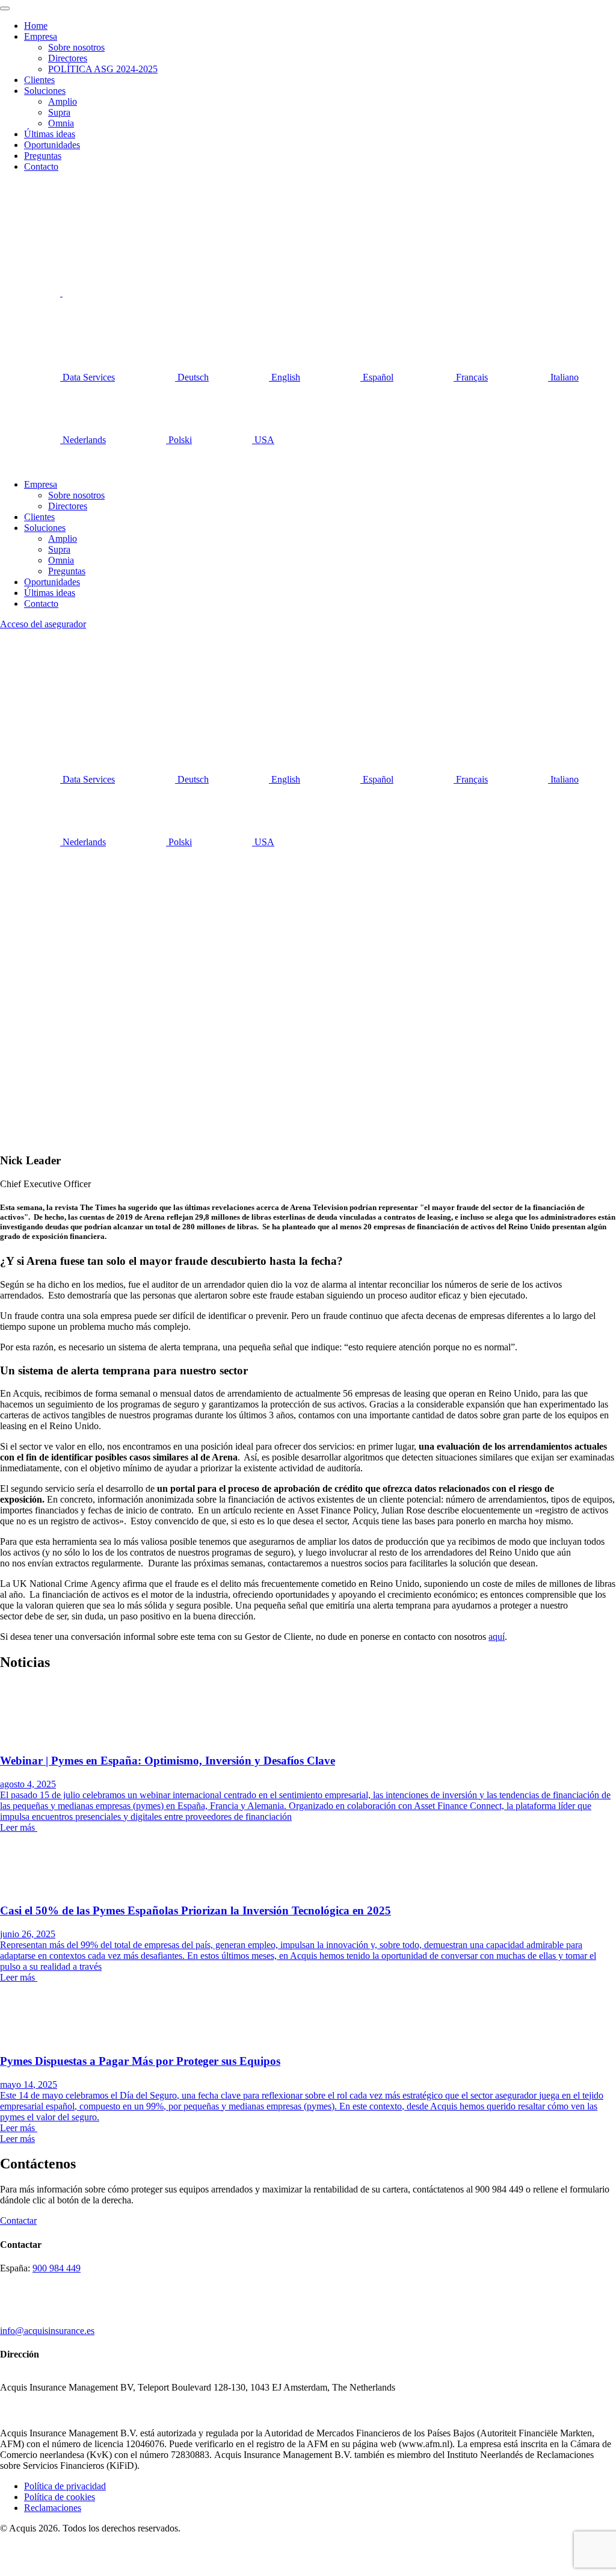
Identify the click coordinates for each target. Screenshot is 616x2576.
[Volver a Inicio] (48, 200)
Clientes (39, 80)
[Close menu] (5, 8)
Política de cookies (60, 2497)
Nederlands (83, 440)
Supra (59, 112)
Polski (179, 440)
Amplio (63, 101)
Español (377, 377)
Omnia (61, 123)
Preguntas (43, 156)
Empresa (41, 36)
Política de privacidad (65, 2486)
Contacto (41, 166)
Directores (68, 58)
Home (36, 26)
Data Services (88, 377)
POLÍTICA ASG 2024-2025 (103, 69)
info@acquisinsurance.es (47, 2331)
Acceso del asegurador (43, 624)
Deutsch (192, 377)
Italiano (563, 377)
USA (263, 440)
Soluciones (45, 91)
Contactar (18, 2221)
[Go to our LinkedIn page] (31, 293)
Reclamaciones (53, 2508)
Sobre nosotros (76, 47)
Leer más (17, 2139)
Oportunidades (52, 145)
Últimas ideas (50, 134)
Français (471, 377)
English (285, 377)
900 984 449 (57, 2268)
